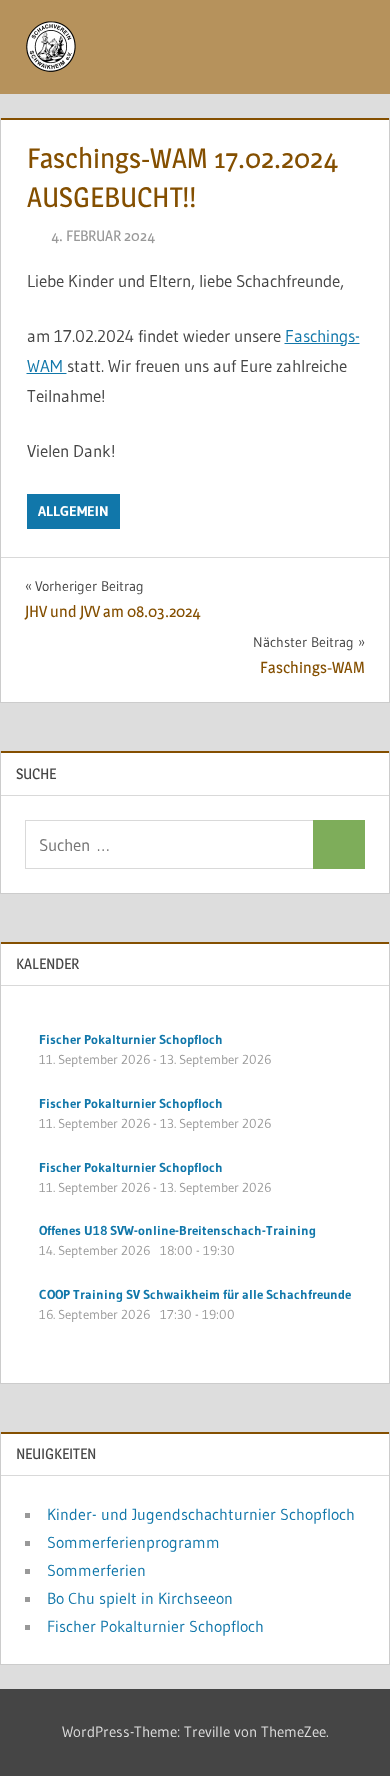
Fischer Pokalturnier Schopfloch (155, 1626)
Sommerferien (96, 1570)
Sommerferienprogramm (133, 1542)
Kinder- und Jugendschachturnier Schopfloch (201, 1514)
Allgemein (73, 511)
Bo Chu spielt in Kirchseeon (140, 1598)
